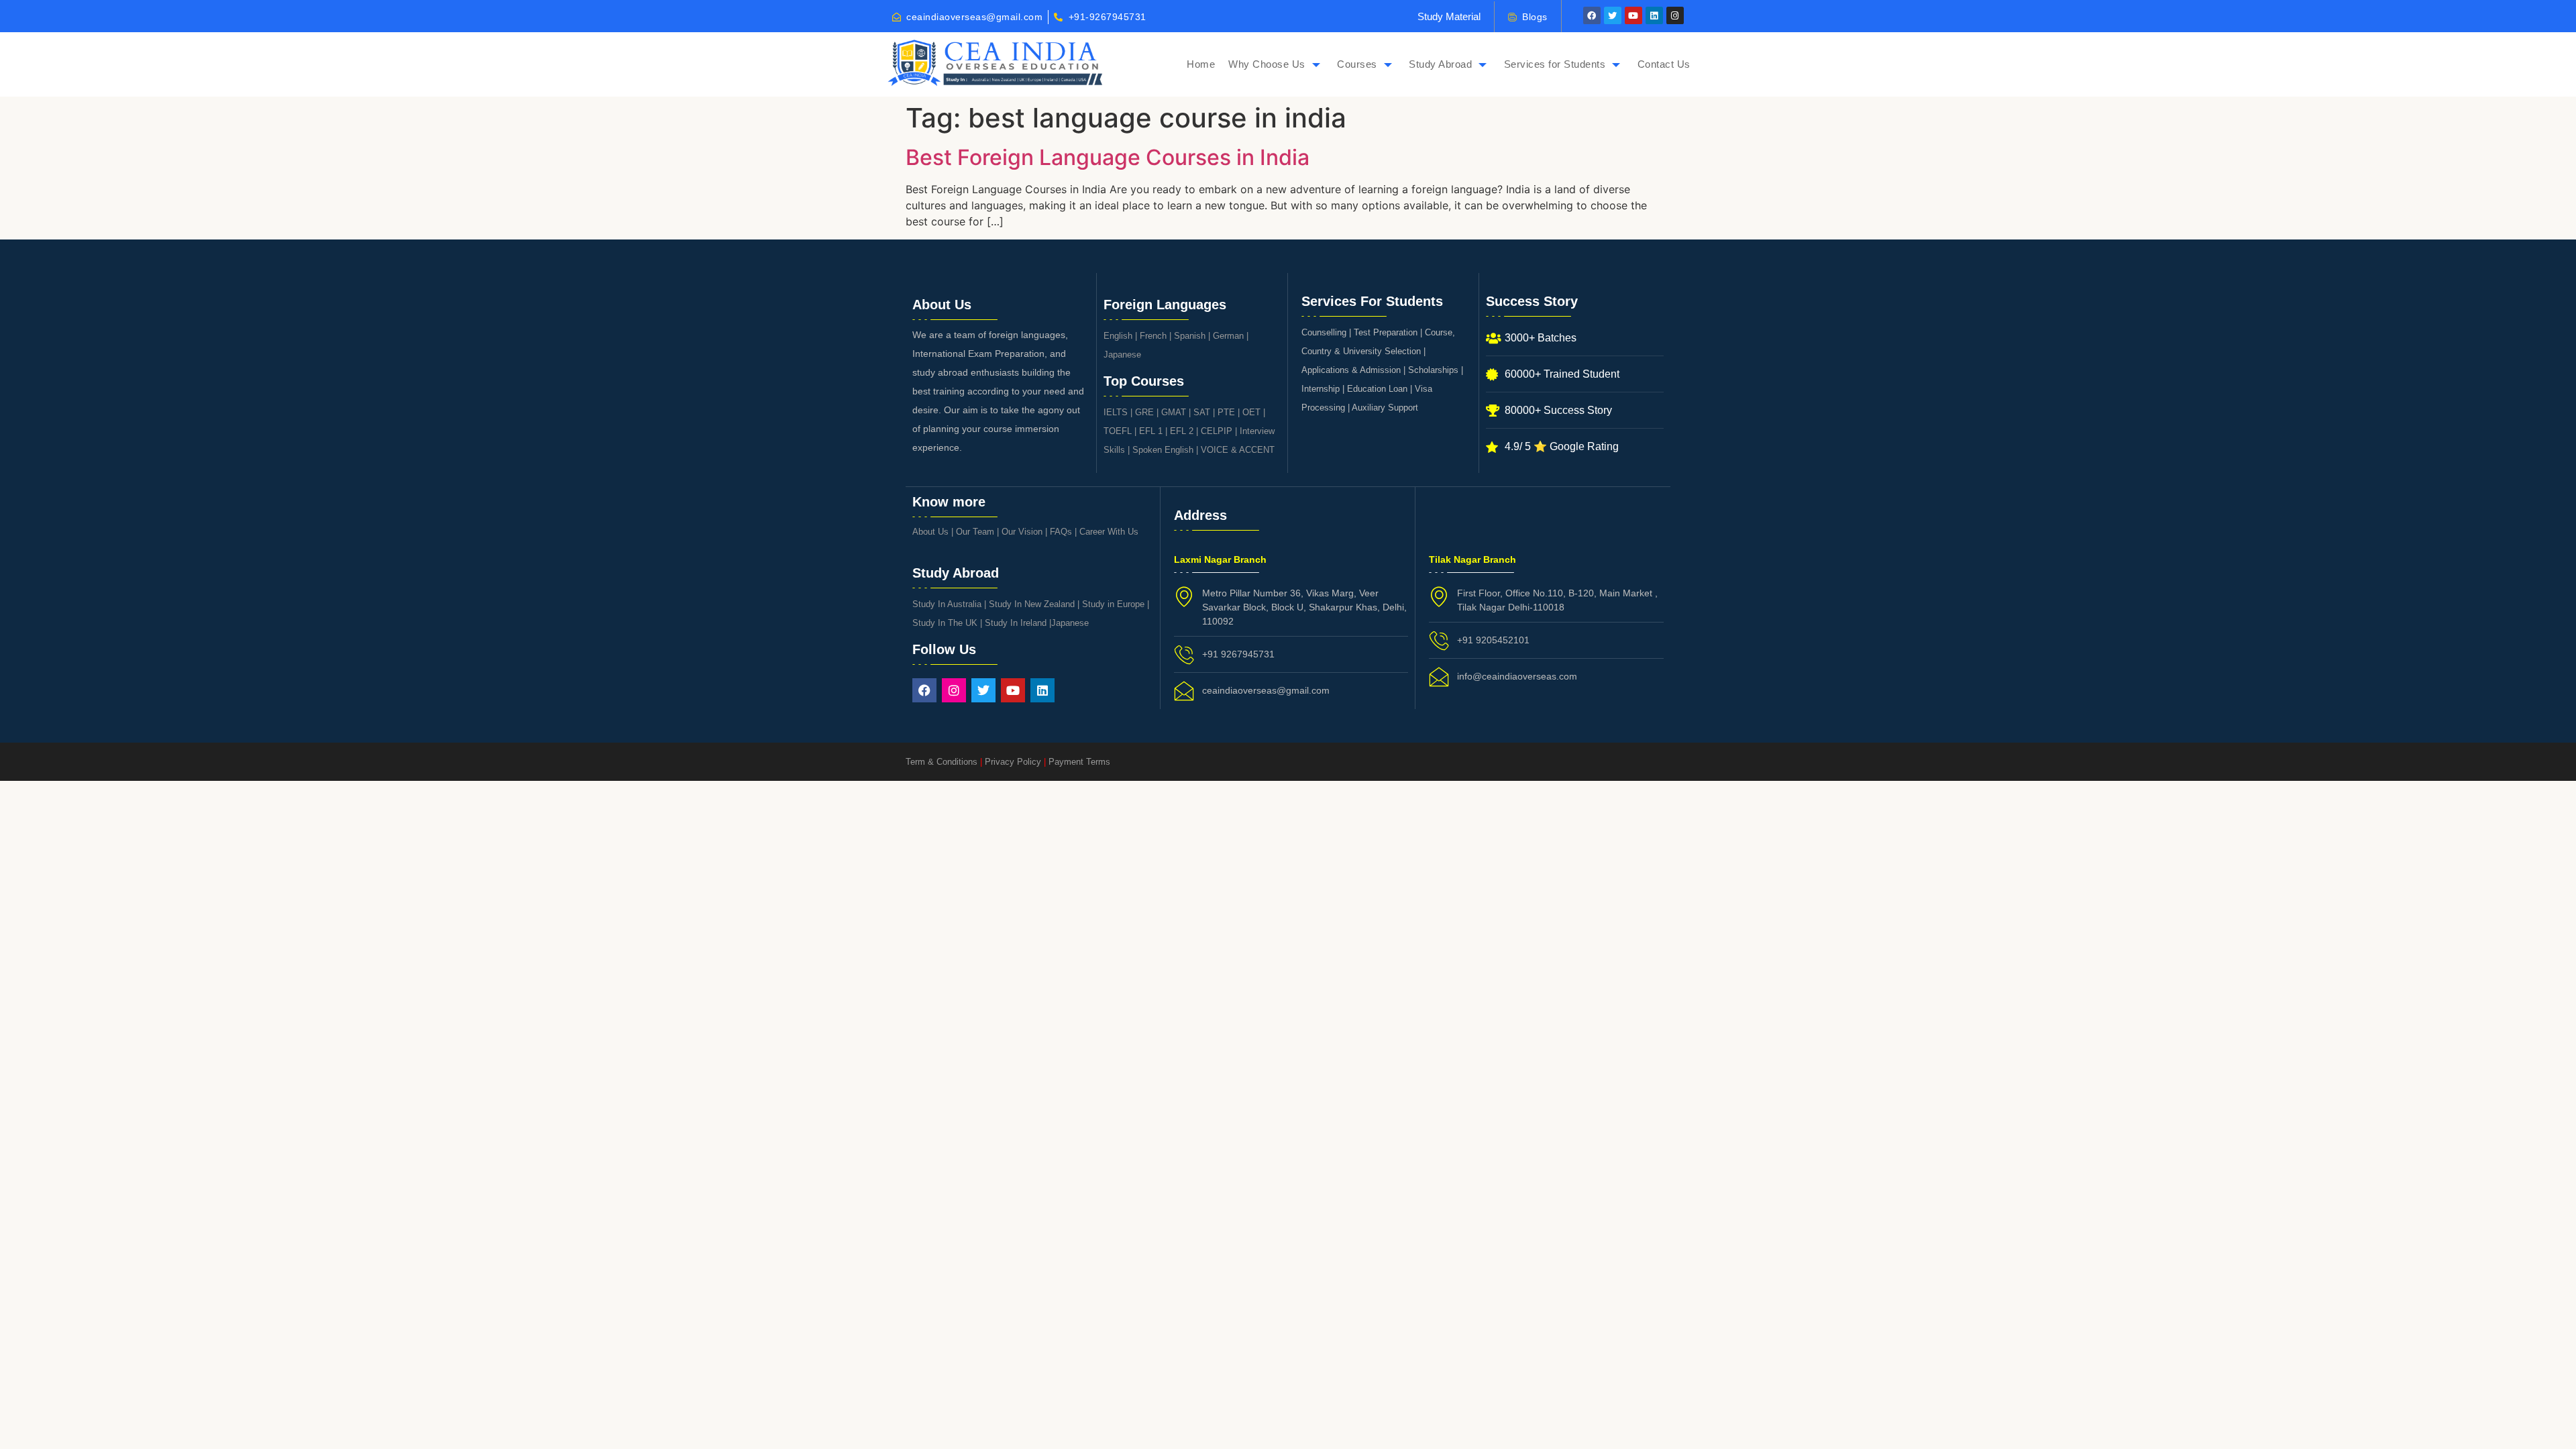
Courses (1357, 64)
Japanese (1122, 355)
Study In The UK (945, 623)
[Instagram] (1675, 15)
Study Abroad (1440, 64)
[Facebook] (1592, 15)
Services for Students (1555, 64)
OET (1251, 412)
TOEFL (1118, 431)
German (1228, 336)
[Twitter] (1613, 15)
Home (1201, 64)
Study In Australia (947, 604)
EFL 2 (1182, 431)
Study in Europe (1113, 604)
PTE (1226, 412)
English (1118, 336)
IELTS (1116, 412)
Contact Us (1664, 64)
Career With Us (1109, 532)
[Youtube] (1633, 15)
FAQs (1061, 532)
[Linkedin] (1654, 15)
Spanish (1190, 336)
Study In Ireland (1016, 623)
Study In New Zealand (1032, 604)
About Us (930, 532)
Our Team (975, 532)
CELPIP (1217, 431)
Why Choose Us (1267, 64)
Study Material (1449, 16)
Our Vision (1022, 532)
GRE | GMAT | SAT (1173, 412)
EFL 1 (1151, 431)
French (1153, 336)
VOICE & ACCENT (1238, 450)
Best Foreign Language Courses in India (1108, 157)
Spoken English (1163, 450)
